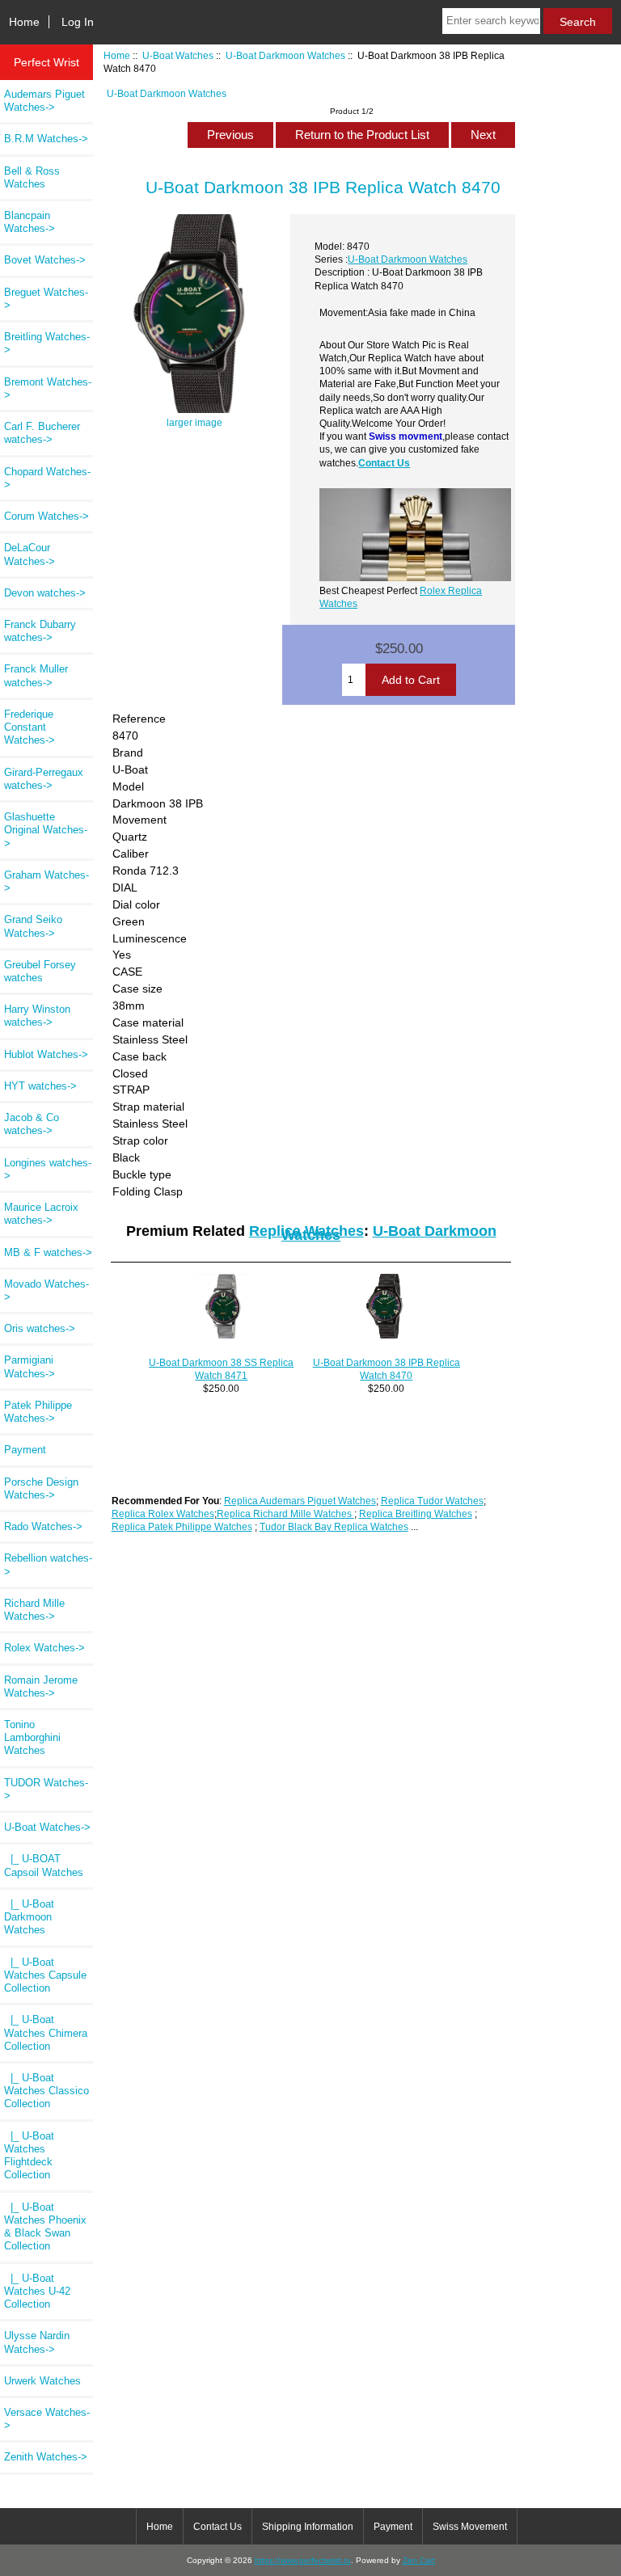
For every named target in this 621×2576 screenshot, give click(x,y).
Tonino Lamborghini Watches (32, 1737)
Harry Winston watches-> (37, 1016)
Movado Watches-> (46, 1290)
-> (47, 1827)
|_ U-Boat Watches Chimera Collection (46, 2032)
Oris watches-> (40, 1328)
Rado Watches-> (43, 1526)
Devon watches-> (45, 593)
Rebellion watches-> (48, 1564)
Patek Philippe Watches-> (38, 1412)
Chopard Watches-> (47, 478)
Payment (25, 1450)
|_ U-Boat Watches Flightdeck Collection (29, 2156)
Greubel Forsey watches (40, 971)
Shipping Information (308, 2527)
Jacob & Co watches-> (32, 1124)
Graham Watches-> (46, 881)
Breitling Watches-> (47, 343)
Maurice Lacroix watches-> (41, 1214)
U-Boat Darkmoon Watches (285, 55)
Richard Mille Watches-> (34, 1610)
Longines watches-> (48, 1169)
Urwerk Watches (42, 2381)
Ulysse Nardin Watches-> (37, 2342)
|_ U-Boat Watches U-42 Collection (37, 2291)
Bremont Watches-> (48, 388)
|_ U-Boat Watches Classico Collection (46, 2091)
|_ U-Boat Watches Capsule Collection (45, 1975)
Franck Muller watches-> (36, 675)
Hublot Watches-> (46, 1054)
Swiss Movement (470, 2527)
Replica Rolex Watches (163, 1514)
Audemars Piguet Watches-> (44, 101)
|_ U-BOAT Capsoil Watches (44, 1865)
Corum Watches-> (46, 516)
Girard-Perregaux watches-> (44, 779)
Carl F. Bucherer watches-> (42, 433)
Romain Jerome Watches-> (41, 1686)
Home (24, 22)
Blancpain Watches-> (30, 222)
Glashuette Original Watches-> (46, 830)
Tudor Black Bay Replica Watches (334, 1526)
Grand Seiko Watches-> (33, 926)
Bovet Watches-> (45, 260)
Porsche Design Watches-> (41, 1488)
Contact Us (384, 463)
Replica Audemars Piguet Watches (300, 1501)
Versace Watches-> (47, 2419)
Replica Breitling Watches (416, 1514)
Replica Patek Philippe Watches (182, 1526)
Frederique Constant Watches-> (30, 727)
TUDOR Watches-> (46, 1789)
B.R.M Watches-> (46, 139)
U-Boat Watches (178, 55)
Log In (78, 22)
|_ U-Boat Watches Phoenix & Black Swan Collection (45, 2227)
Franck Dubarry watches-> (40, 631)
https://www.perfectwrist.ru (303, 2560)
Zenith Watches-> (46, 2457)
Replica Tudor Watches (432, 1501)
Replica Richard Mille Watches (285, 1514)
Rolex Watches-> (44, 1648)
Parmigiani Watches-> (30, 1366)
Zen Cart (419, 2560)
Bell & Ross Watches (32, 177)
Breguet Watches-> (46, 299)
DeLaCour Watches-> (30, 554)
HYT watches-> (40, 1086)
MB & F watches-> (48, 1252)
